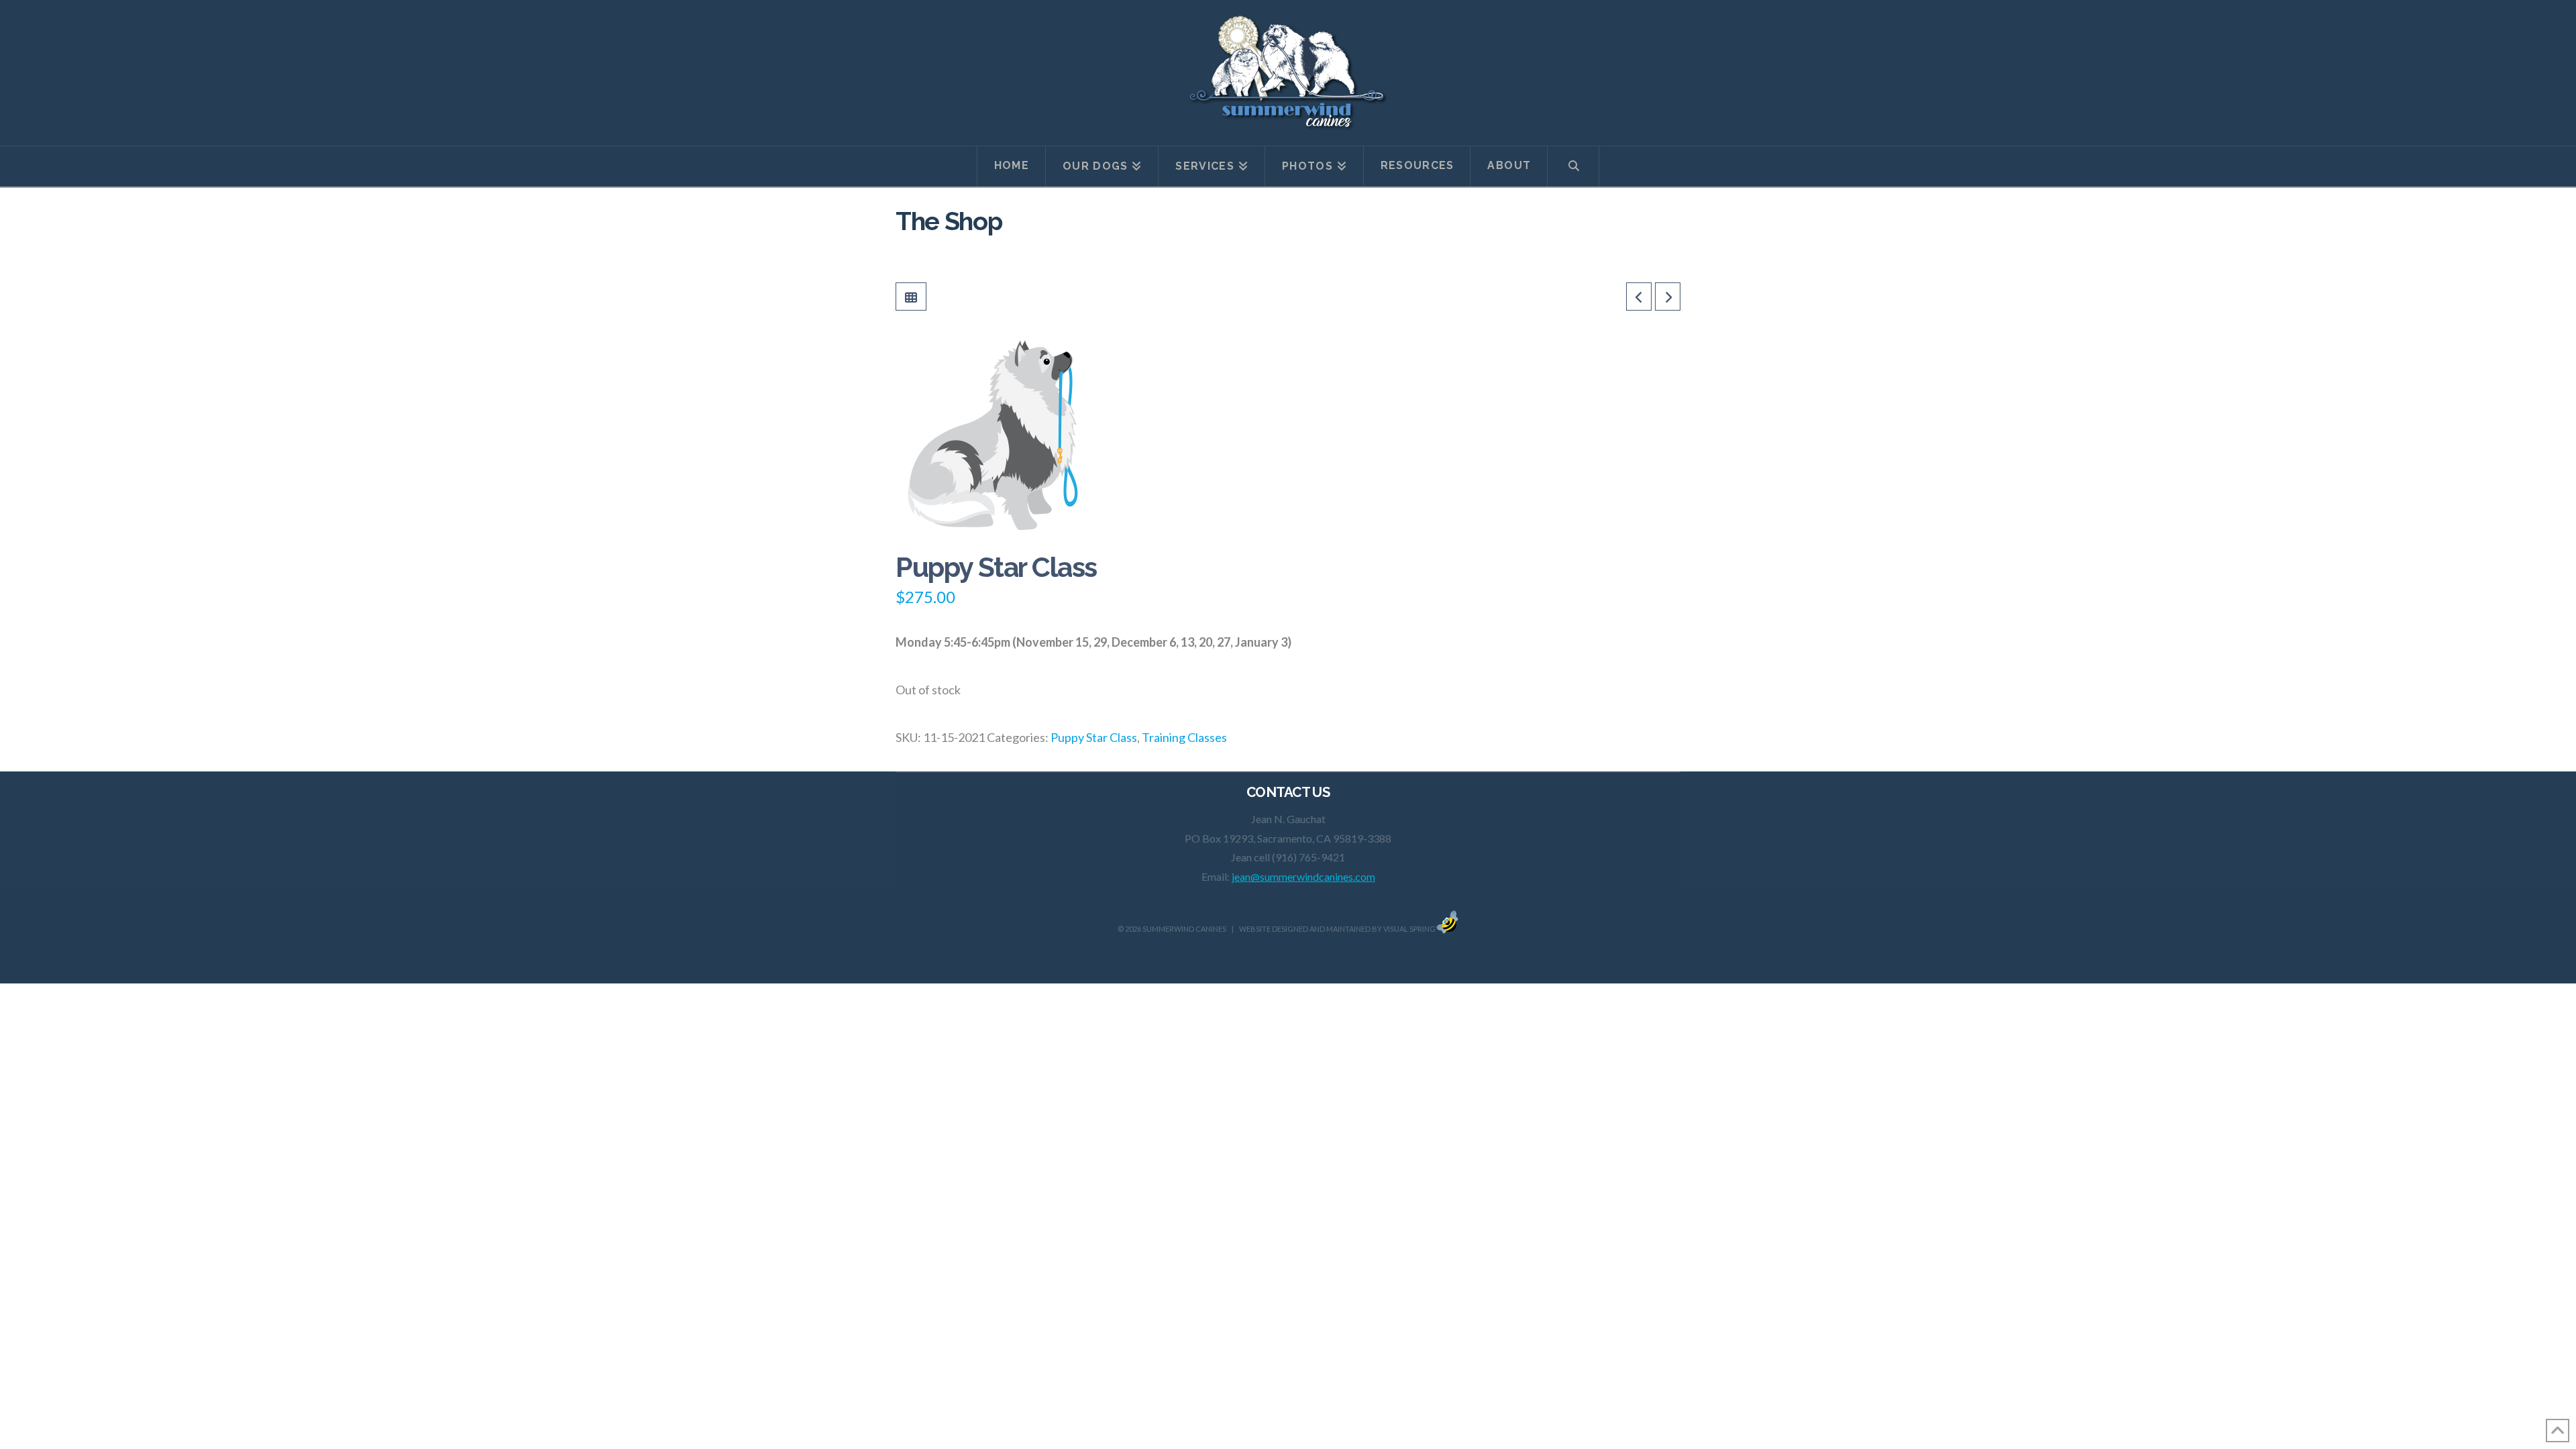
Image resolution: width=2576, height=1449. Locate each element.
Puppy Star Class (1094, 737)
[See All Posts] (911, 297)
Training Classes (1184, 737)
